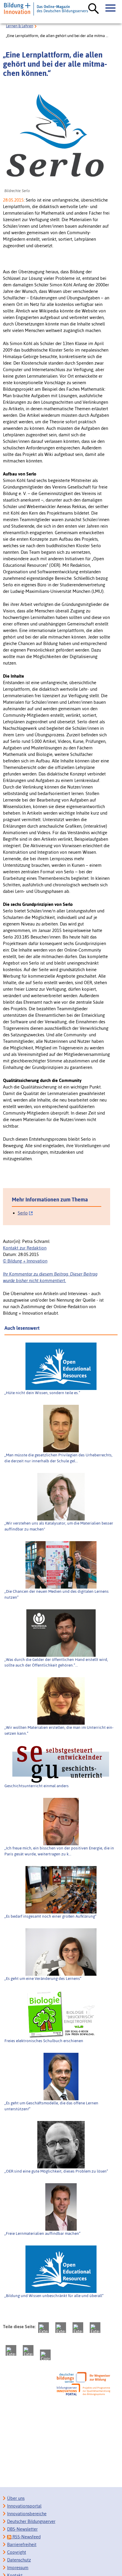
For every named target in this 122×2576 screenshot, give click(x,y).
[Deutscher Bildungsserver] (84, 2377)
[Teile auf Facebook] (61, 2328)
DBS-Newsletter (22, 2529)
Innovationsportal (24, 2506)
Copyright (17, 2552)
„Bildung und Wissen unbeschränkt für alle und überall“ (54, 2296)
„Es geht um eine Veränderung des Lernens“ (43, 1978)
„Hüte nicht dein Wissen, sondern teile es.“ (42, 1393)
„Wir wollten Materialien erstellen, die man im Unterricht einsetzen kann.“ (59, 1730)
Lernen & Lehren (20, 26)
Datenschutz (19, 2560)
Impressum (18, 2568)
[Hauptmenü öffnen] (111, 8)
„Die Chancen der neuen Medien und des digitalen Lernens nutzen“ (57, 1594)
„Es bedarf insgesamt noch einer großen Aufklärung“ (50, 1916)
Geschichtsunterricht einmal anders (37, 1786)
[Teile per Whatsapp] (95, 2328)
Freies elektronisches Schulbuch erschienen (44, 2041)
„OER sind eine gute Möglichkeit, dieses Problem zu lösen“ (56, 2171)
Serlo (23, 1213)
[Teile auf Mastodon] (44, 2328)
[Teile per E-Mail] (28, 2350)
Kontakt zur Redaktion (25, 1248)
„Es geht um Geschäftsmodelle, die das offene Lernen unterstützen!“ (51, 2106)
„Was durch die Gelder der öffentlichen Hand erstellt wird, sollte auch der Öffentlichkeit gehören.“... (56, 1662)
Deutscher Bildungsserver (31, 2521)
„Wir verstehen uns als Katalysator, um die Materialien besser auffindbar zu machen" (59, 1526)
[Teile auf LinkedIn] (11, 2350)
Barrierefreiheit (22, 2544)
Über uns (16, 2498)
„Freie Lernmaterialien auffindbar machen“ (42, 2233)
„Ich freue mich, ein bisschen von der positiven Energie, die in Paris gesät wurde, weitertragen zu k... (59, 1851)
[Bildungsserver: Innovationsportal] (84, 2390)
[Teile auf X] (78, 2328)
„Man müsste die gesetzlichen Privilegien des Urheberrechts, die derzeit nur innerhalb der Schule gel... (58, 1458)
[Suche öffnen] (94, 9)
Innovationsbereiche (27, 2514)
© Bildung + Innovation (25, 1261)
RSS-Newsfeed (26, 2537)
